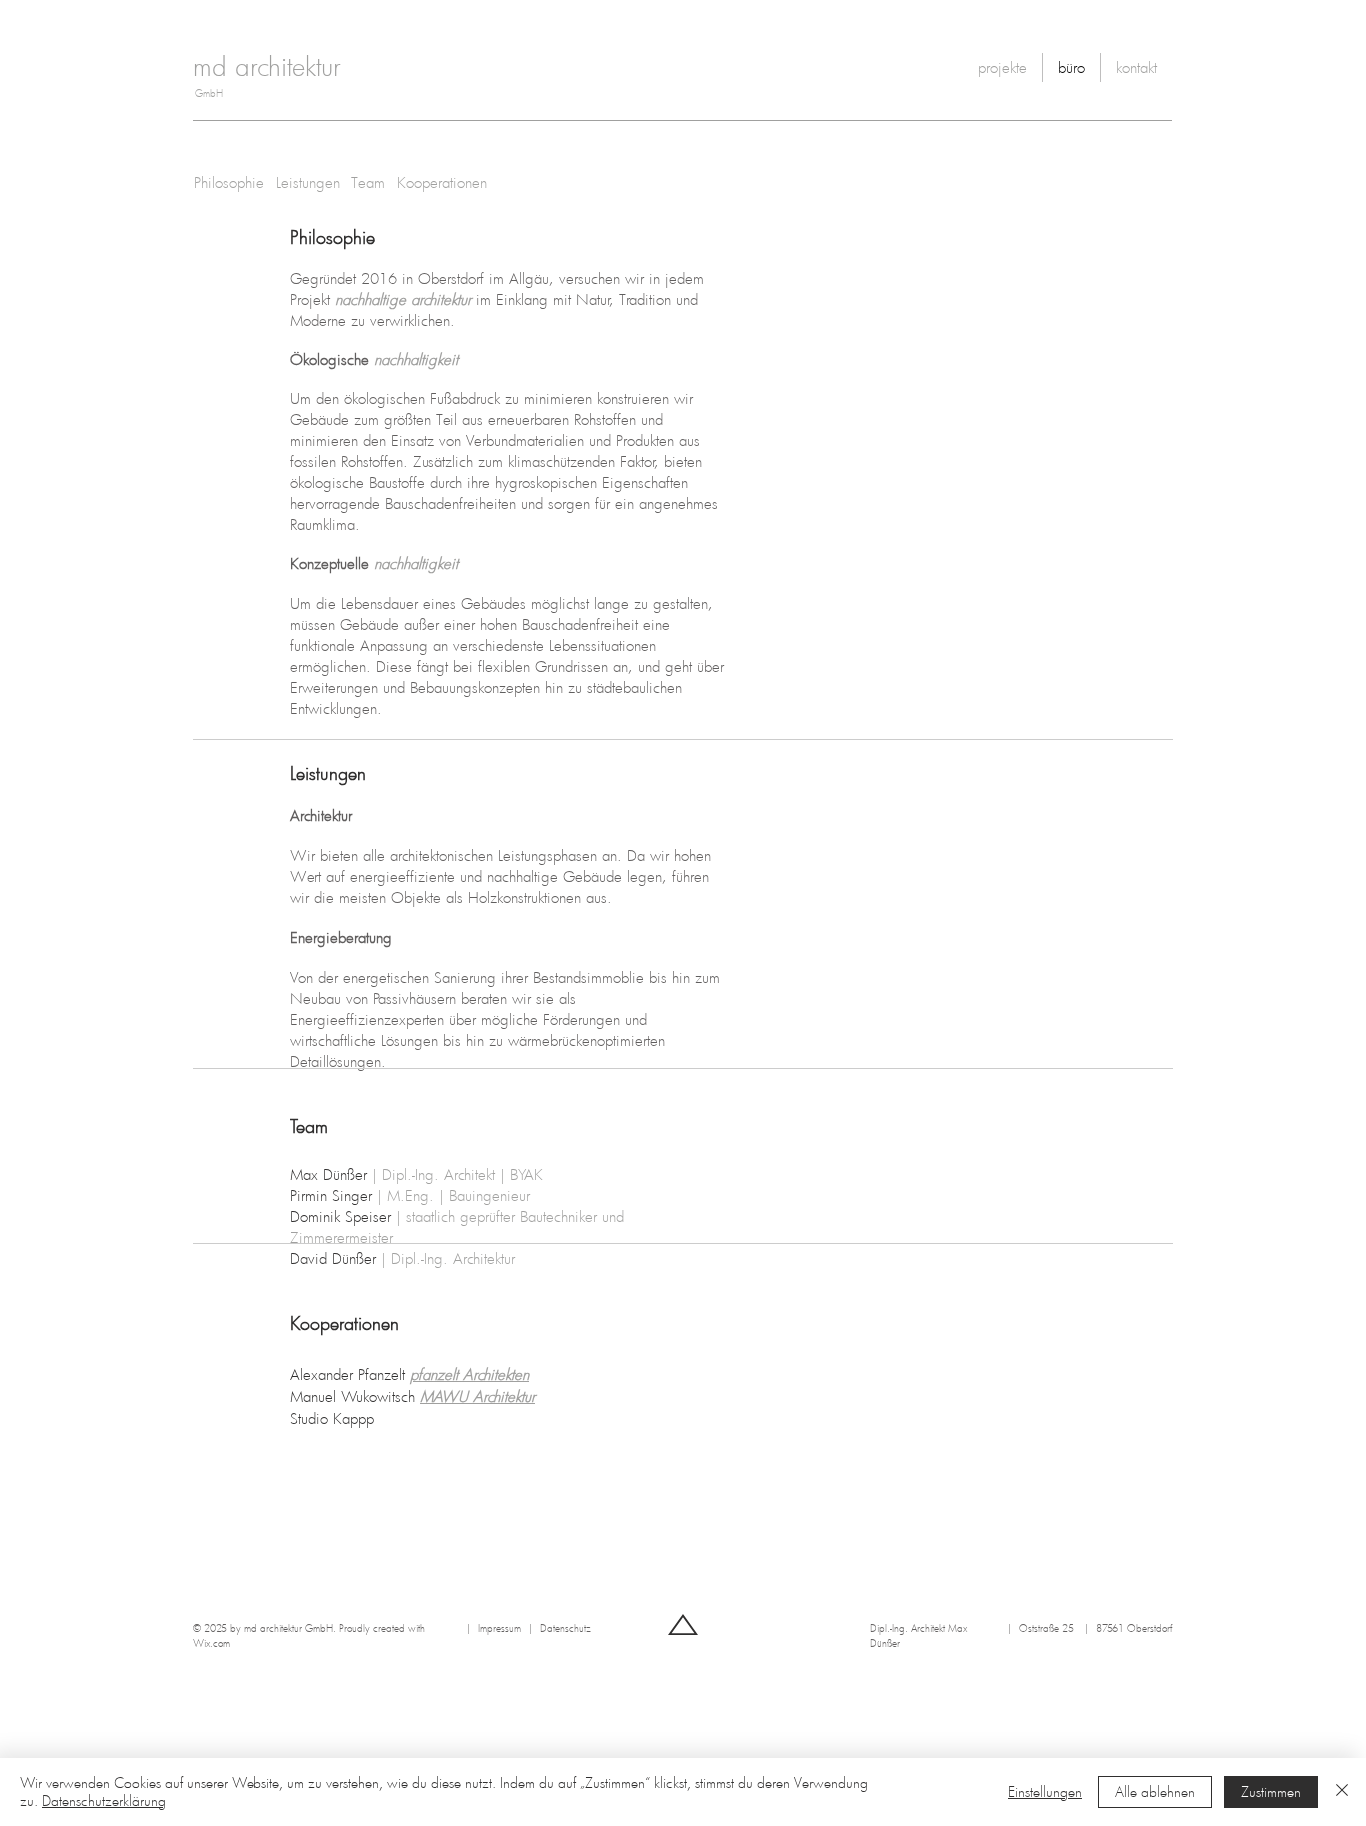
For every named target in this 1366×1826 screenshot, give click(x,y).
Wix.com (211, 1643)
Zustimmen (1271, 1791)
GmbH (209, 93)
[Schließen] (1342, 1792)
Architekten (496, 1374)
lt (457, 1374)
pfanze (431, 1374)
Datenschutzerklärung (104, 1800)
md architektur (266, 66)
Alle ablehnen (1155, 1791)
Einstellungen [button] (1045, 1791)
